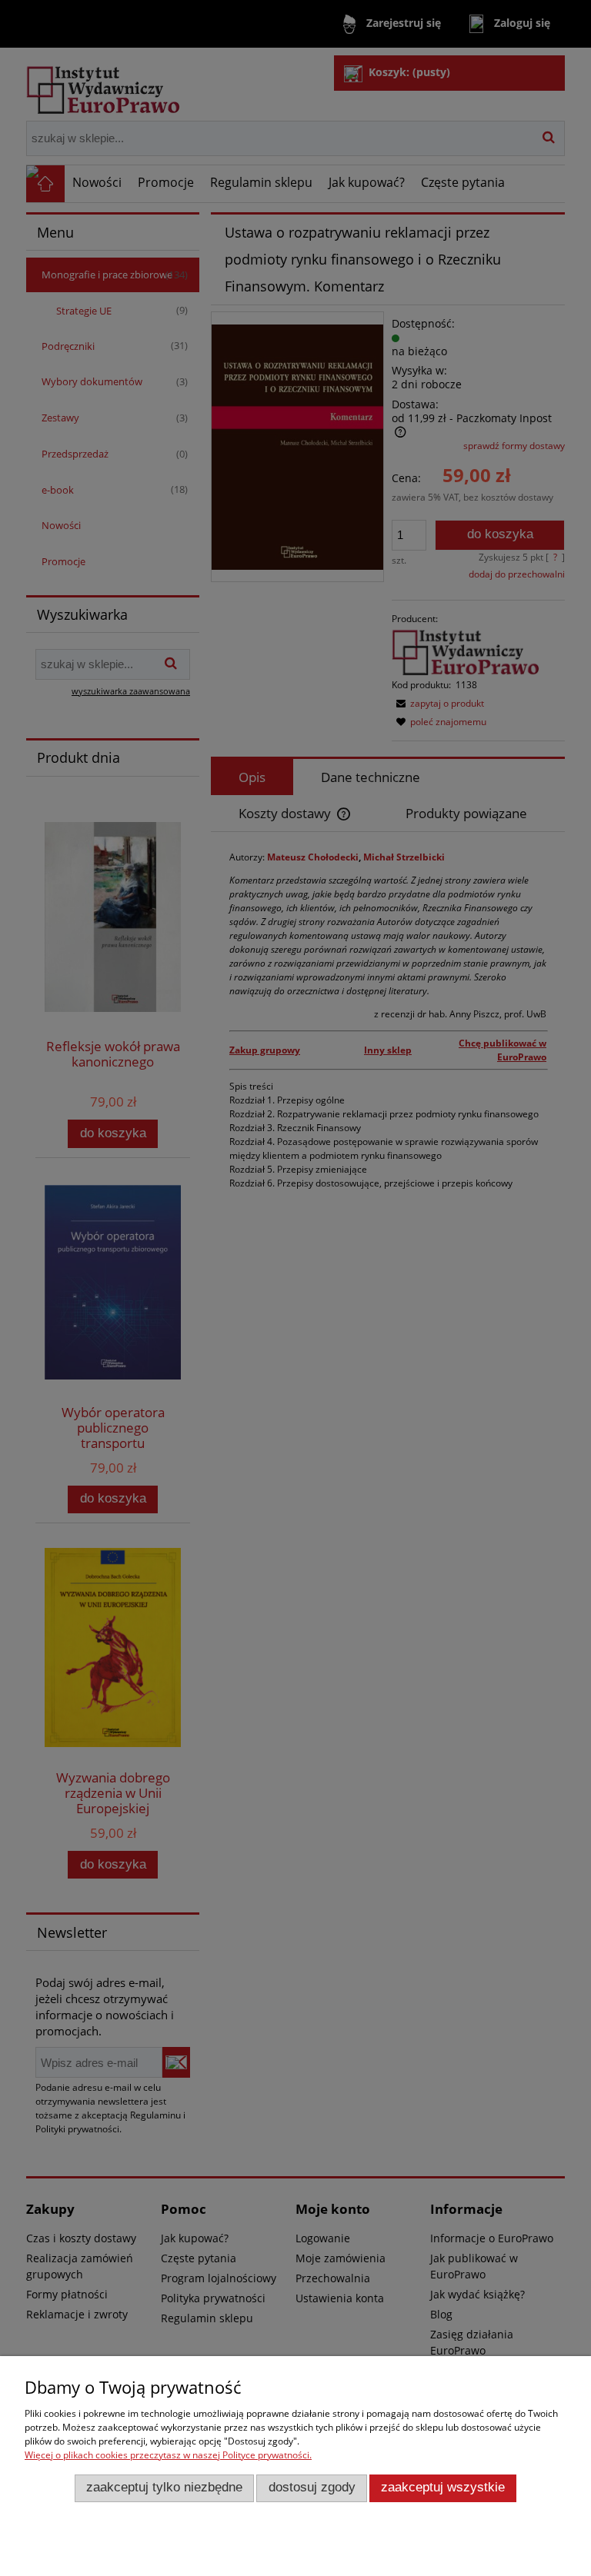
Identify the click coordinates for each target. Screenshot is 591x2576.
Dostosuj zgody (312, 2487)
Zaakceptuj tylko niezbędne (164, 2487)
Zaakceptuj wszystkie (443, 2487)
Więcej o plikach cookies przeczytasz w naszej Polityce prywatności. (168, 2455)
